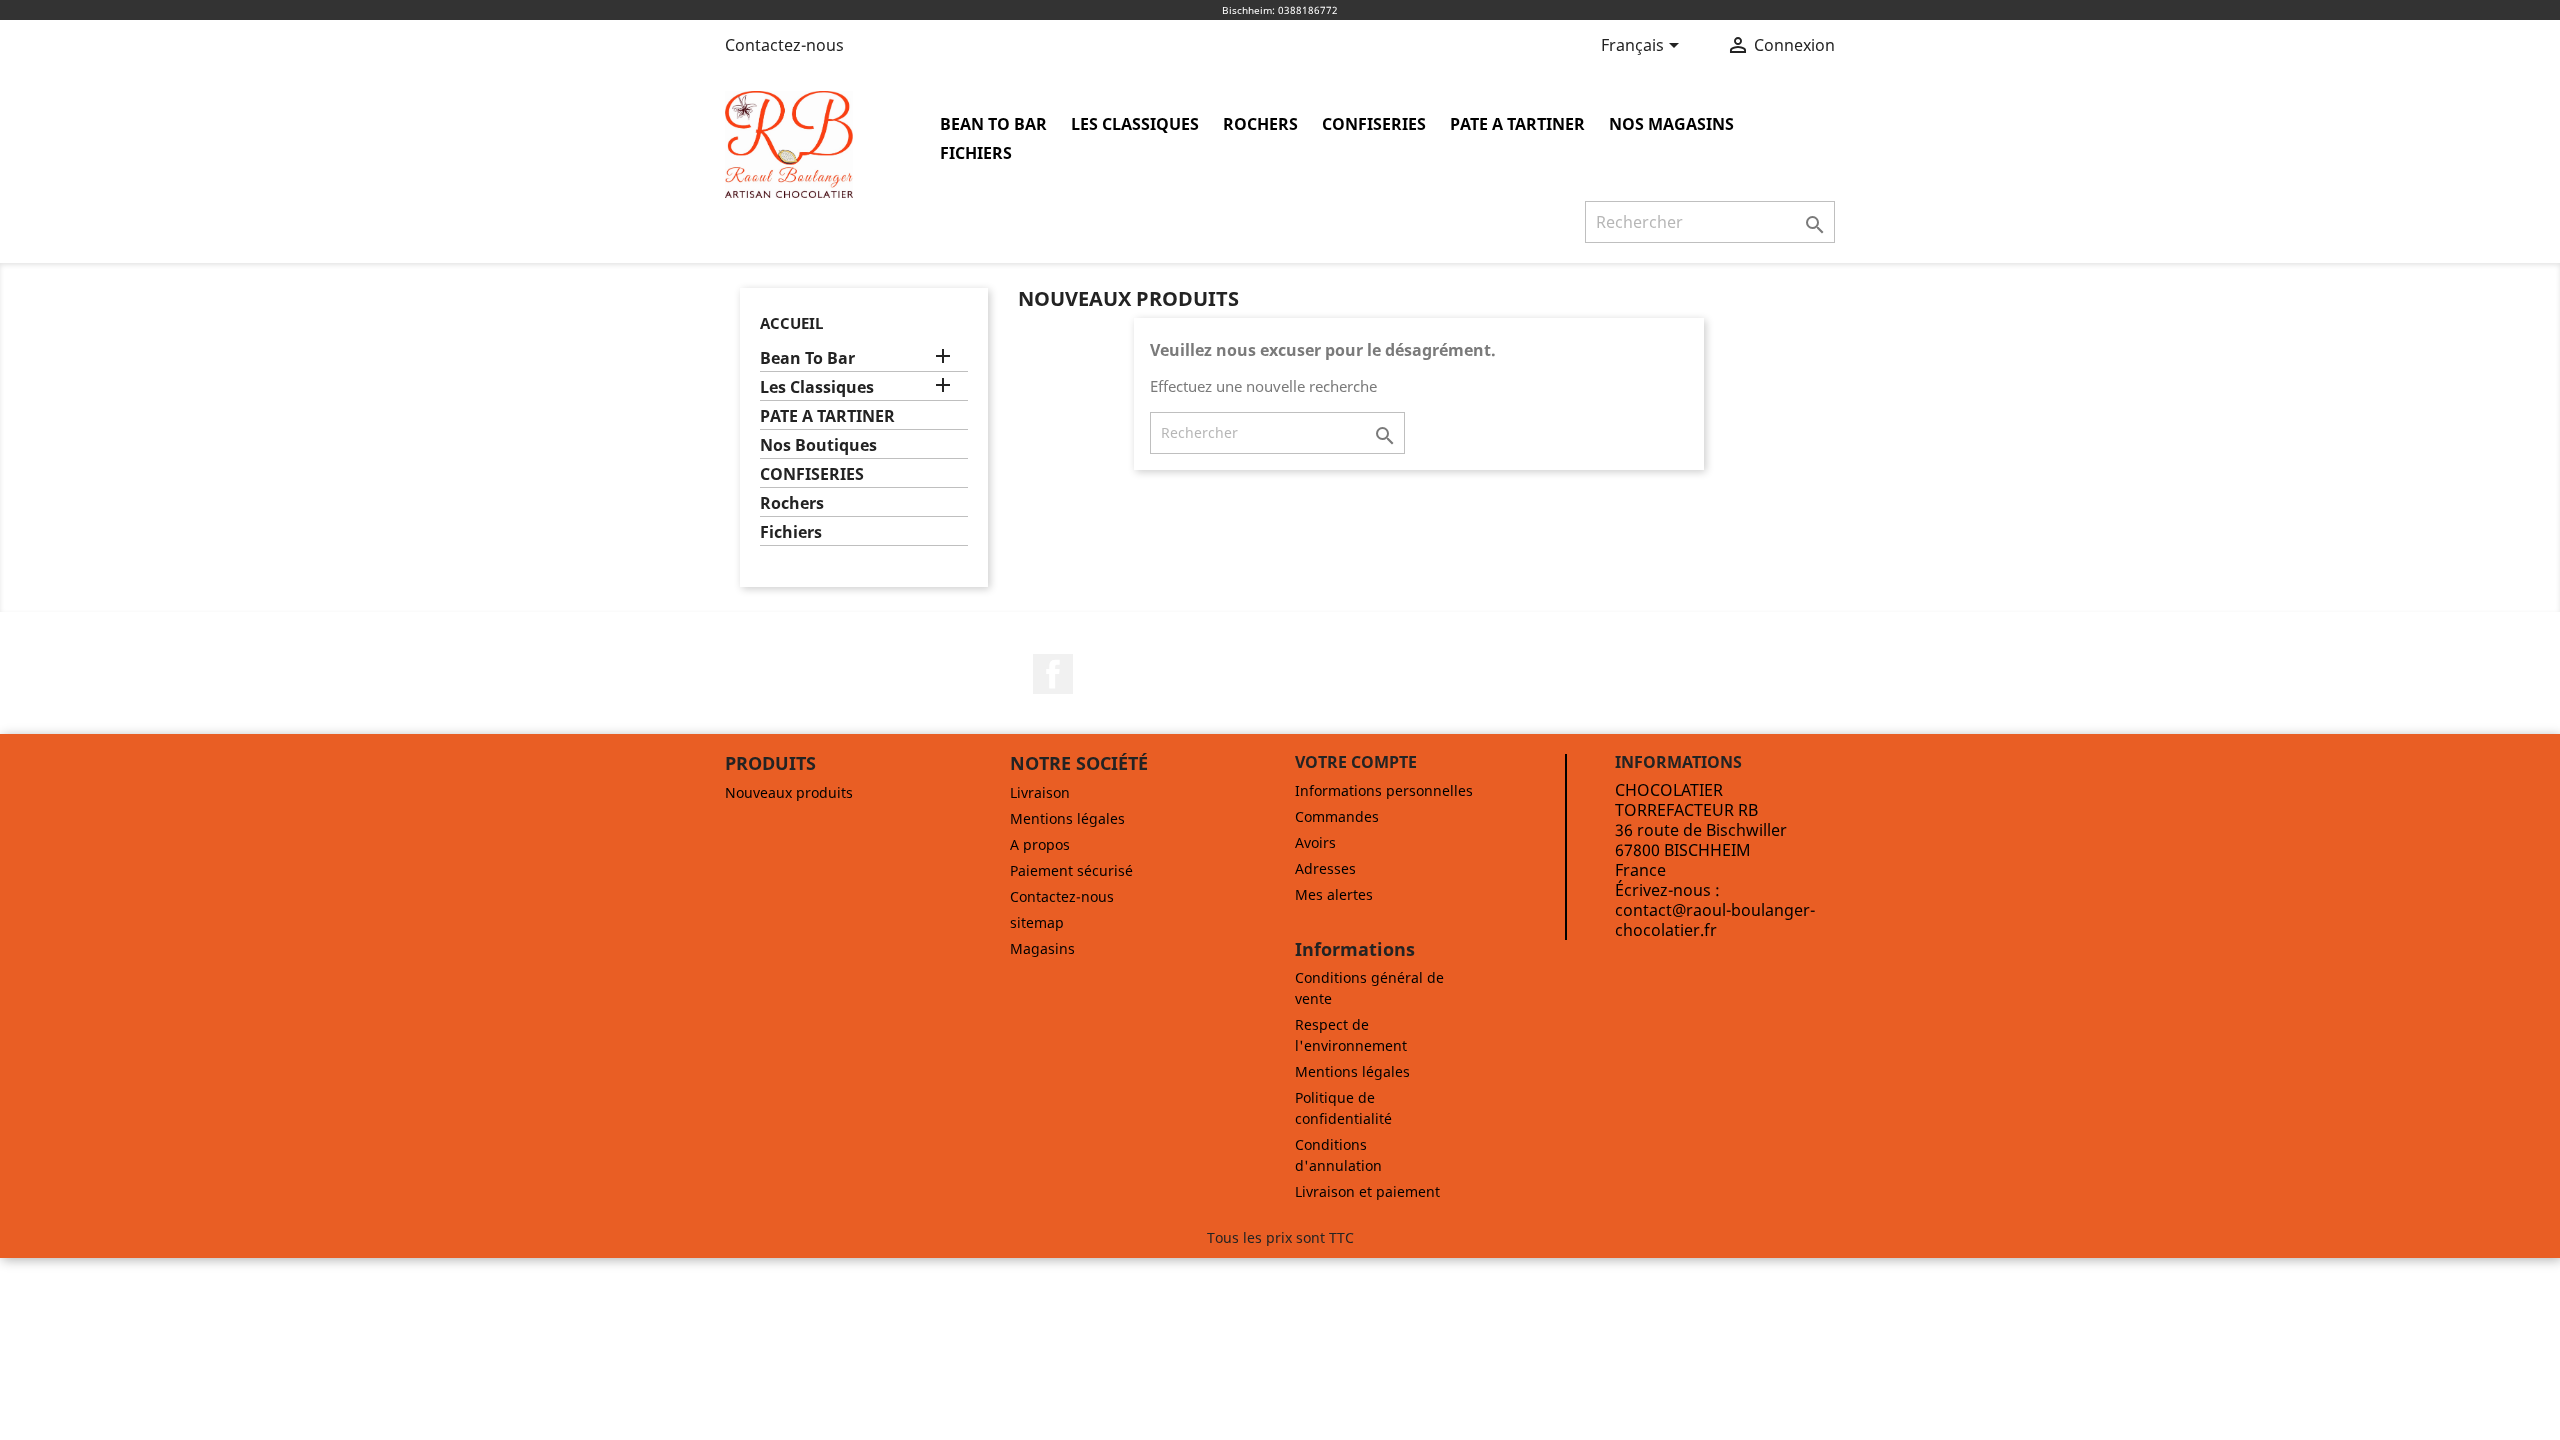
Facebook (1053, 674)
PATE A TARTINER (1517, 124)
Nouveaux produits (789, 792)
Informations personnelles (1384, 790)
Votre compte (1356, 762)
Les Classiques (1135, 124)
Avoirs (1315, 842)
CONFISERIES (1374, 124)
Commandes (1337, 816)
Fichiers (976, 153)
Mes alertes (1334, 894)
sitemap (1037, 922)
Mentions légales (1067, 818)
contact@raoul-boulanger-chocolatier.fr (1715, 920)
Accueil (791, 323)
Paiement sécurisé (1071, 870)
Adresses (1325, 868)
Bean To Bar (993, 124)
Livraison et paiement (1367, 1191)
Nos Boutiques (818, 445)
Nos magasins (1671, 124)
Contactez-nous (784, 45)
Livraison (1040, 792)
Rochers (1260, 124)
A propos (1040, 844)
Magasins (1042, 948)
